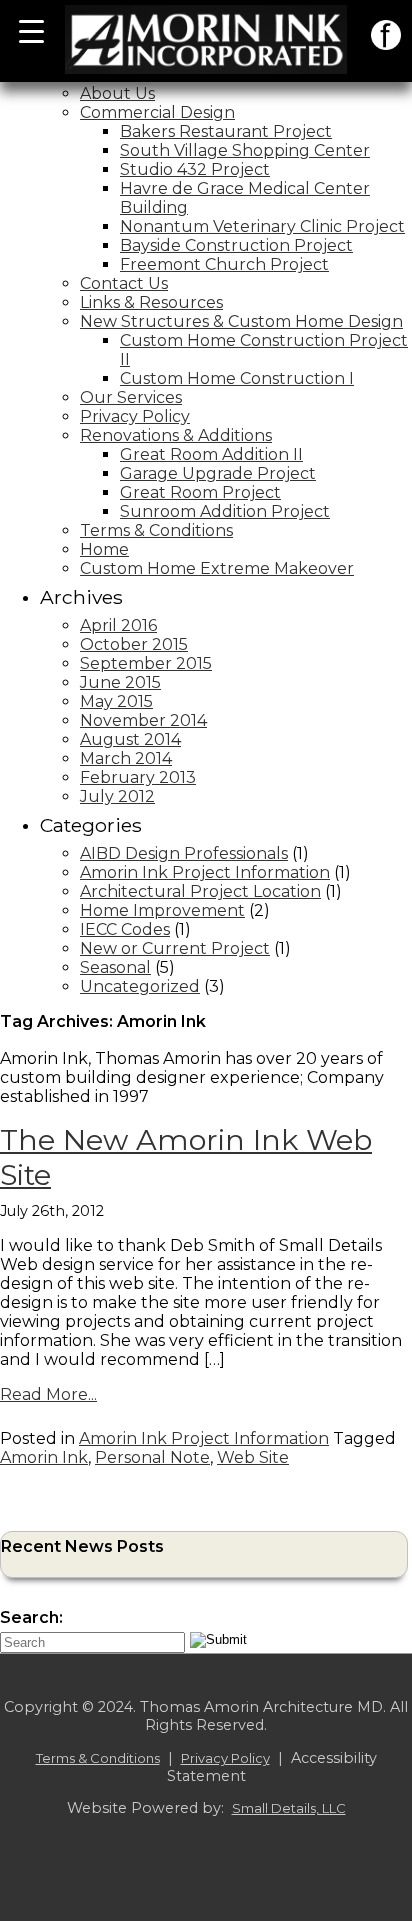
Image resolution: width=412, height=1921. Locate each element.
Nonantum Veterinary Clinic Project (262, 226)
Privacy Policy (135, 416)
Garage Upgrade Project (218, 473)
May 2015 (116, 701)
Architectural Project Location (200, 891)
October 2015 (134, 644)
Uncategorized (140, 986)
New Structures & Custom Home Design (241, 321)
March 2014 (126, 758)
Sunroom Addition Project (225, 511)
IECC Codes (125, 929)
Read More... (48, 1394)
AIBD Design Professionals (184, 853)
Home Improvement (162, 910)
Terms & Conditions (156, 530)
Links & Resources (151, 302)
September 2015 (146, 663)
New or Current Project (175, 948)
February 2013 (138, 777)
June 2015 (120, 682)
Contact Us (124, 283)
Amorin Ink (44, 1457)
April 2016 (118, 625)
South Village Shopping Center (245, 150)
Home (104, 549)
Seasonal (115, 967)
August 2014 (130, 739)
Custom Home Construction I (237, 378)
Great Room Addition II (211, 454)
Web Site (253, 1457)
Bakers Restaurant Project (226, 131)
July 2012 (117, 796)
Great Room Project (200, 492)
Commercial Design (157, 112)
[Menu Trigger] (31, 30)
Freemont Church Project (224, 264)
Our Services (131, 397)
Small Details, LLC (289, 1808)
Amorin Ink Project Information (205, 872)
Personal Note (152, 1457)
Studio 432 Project (195, 169)
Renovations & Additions (176, 435)
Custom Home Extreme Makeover (217, 568)
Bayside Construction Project (236, 245)
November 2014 (143, 720)
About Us (117, 93)
